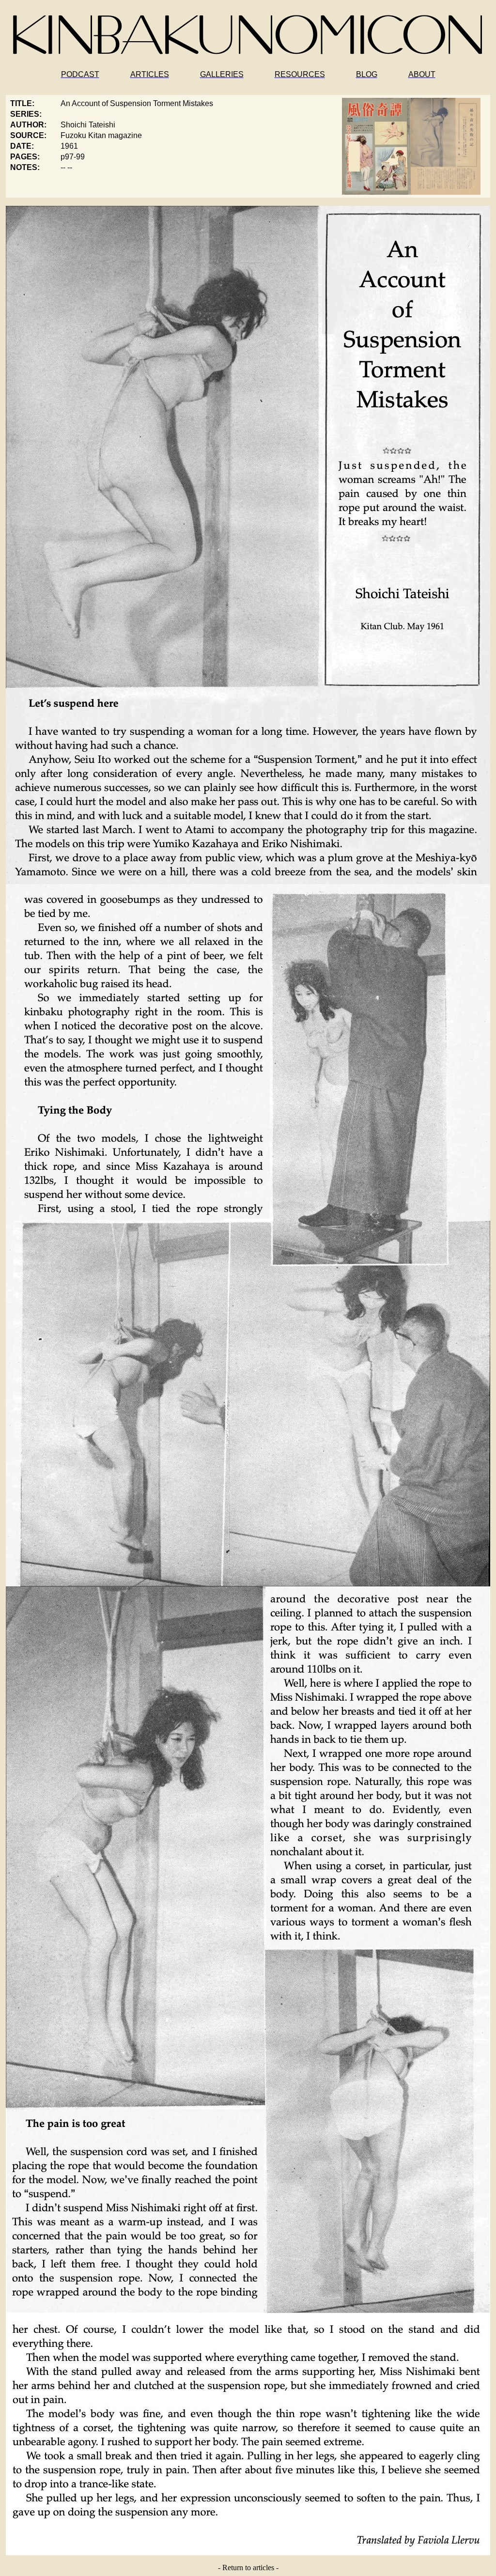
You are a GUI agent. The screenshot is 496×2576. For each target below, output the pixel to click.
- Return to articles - (248, 2568)
